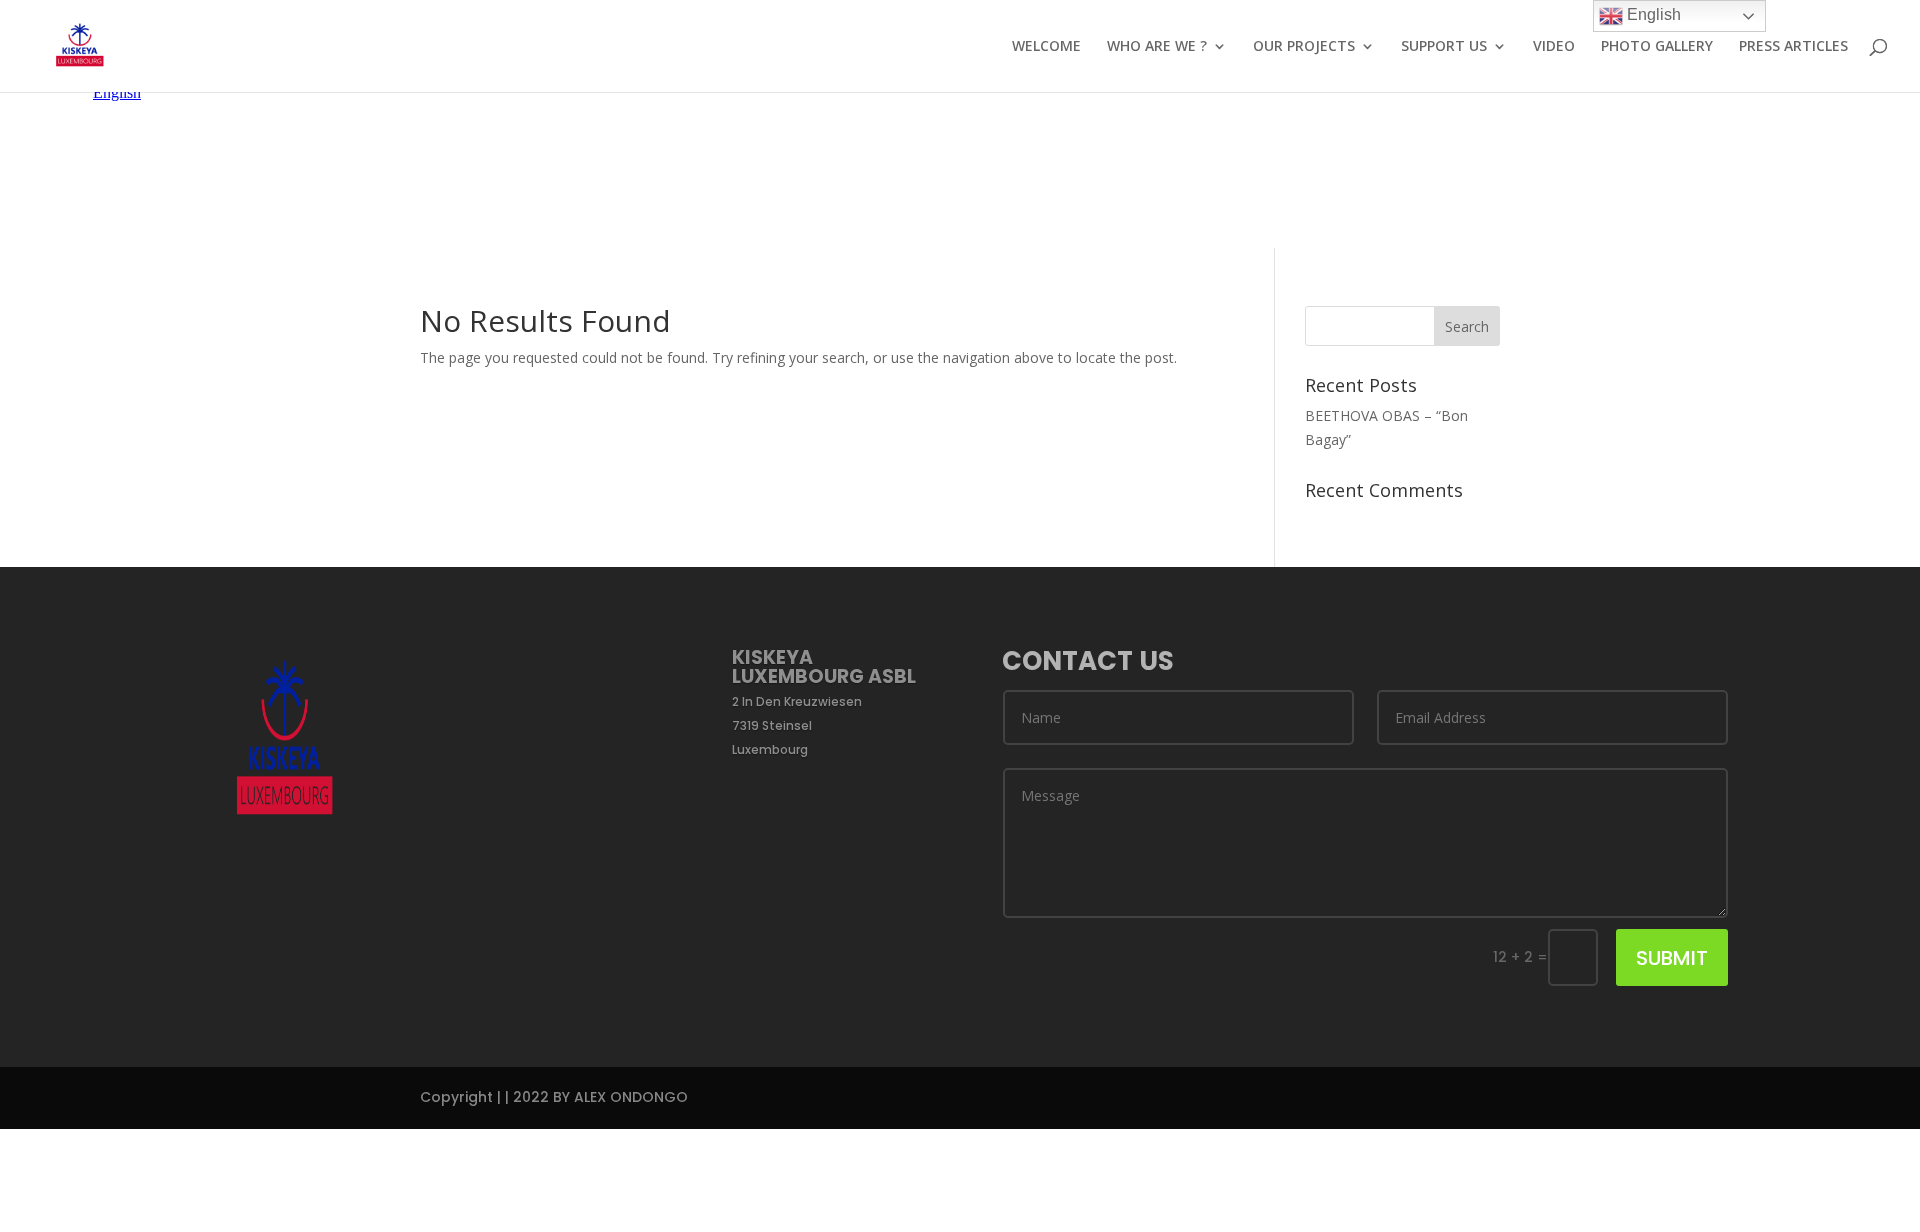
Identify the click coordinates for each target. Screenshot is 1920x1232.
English (1652, 14)
